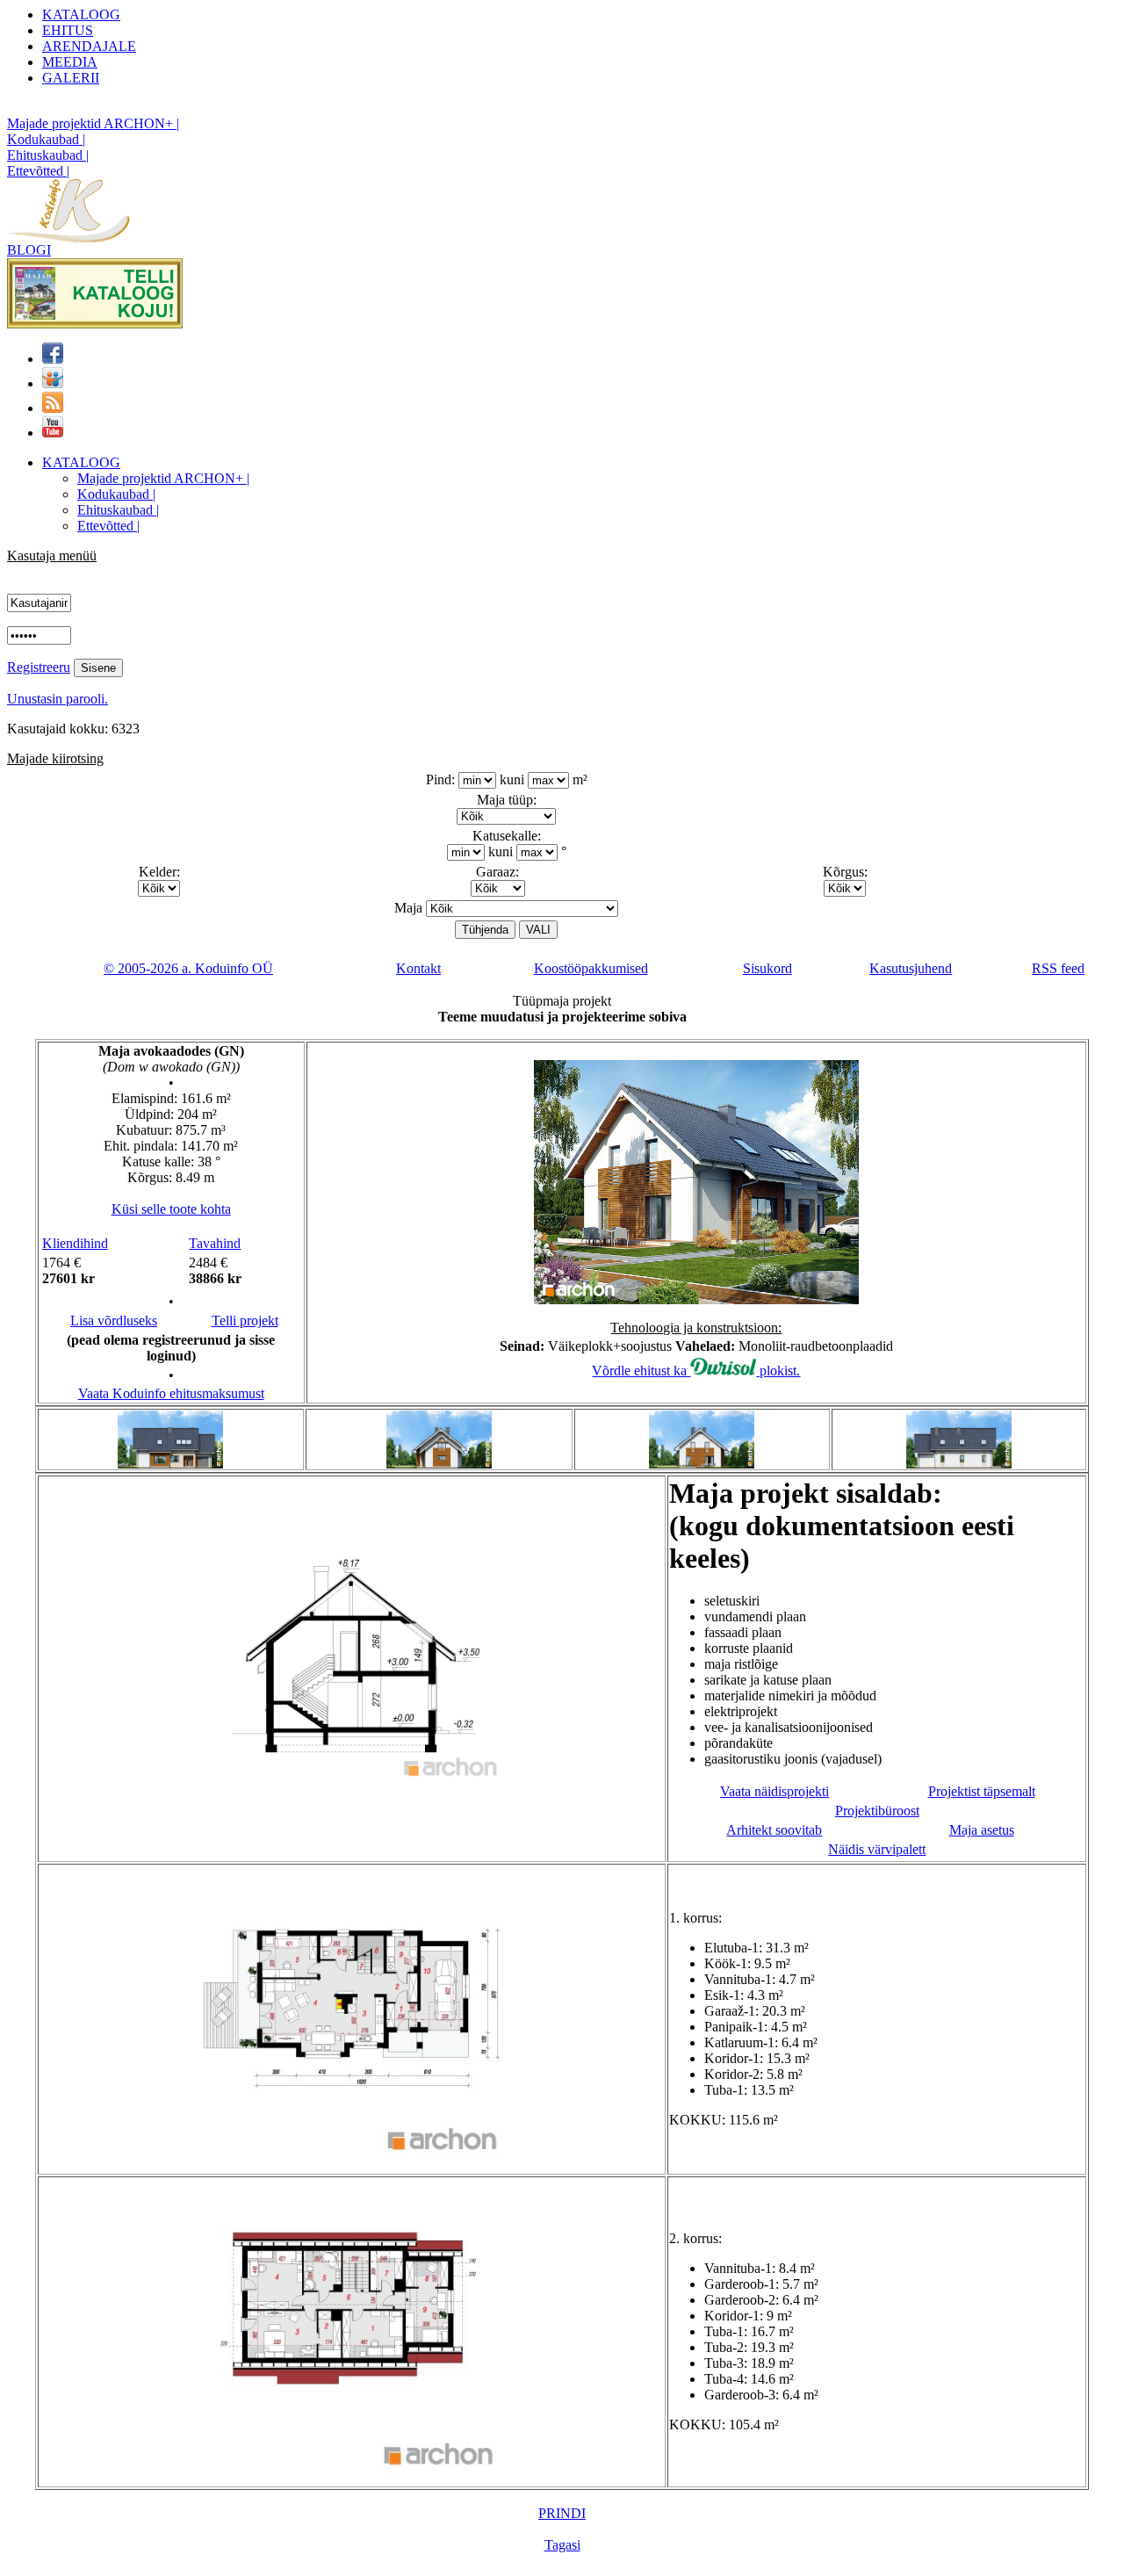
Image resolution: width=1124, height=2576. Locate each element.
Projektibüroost (877, 1811)
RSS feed (1058, 968)
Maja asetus (982, 1830)
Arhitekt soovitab (774, 1830)
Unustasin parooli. (58, 699)
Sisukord (767, 968)
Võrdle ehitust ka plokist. (696, 1371)
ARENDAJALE (89, 46)
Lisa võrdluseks (114, 1320)
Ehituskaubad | (48, 155)
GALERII (71, 78)
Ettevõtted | (38, 171)
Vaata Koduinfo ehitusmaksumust (171, 1393)
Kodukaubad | (46, 139)
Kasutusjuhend (911, 968)
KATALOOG (81, 14)
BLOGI (29, 250)
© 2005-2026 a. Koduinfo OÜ (188, 968)
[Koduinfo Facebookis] (53, 359)
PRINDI (562, 2513)
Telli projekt (245, 1320)
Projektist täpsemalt (982, 1791)
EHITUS (68, 30)
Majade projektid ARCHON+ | (93, 123)
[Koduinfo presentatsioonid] (53, 383)
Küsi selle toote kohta (171, 1209)
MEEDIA (70, 62)
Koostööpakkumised (591, 968)
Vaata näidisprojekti (775, 1791)
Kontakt (418, 968)
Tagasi (562, 2545)
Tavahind (215, 1243)
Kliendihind (75, 1243)
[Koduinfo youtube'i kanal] (53, 433)
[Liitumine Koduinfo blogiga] (53, 408)
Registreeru (39, 667)
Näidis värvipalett (877, 1849)
